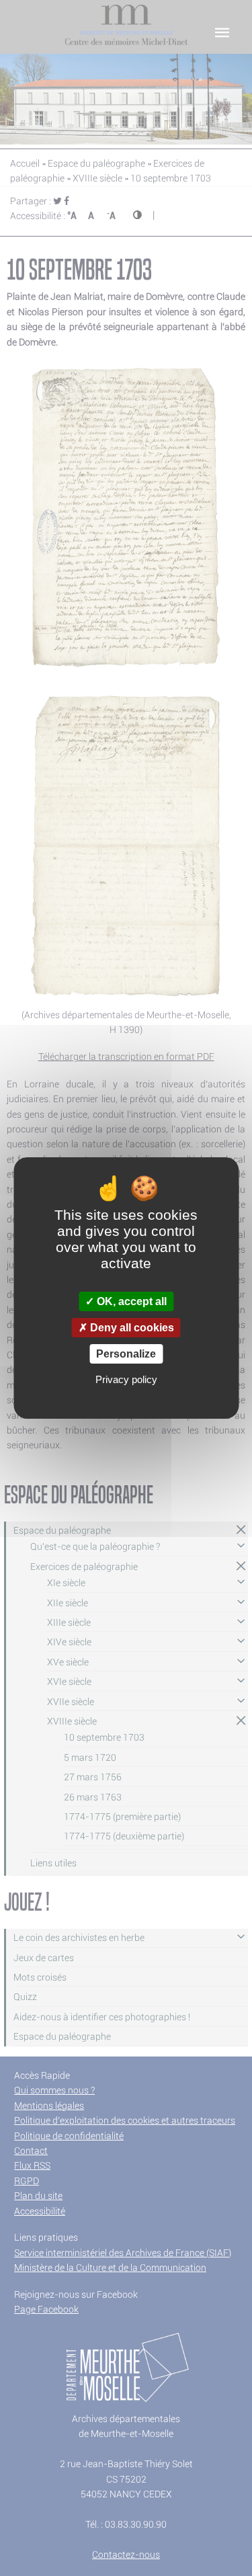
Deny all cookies (131, 1328)
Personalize (126, 1354)
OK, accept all (130, 1301)
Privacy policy (126, 1379)
